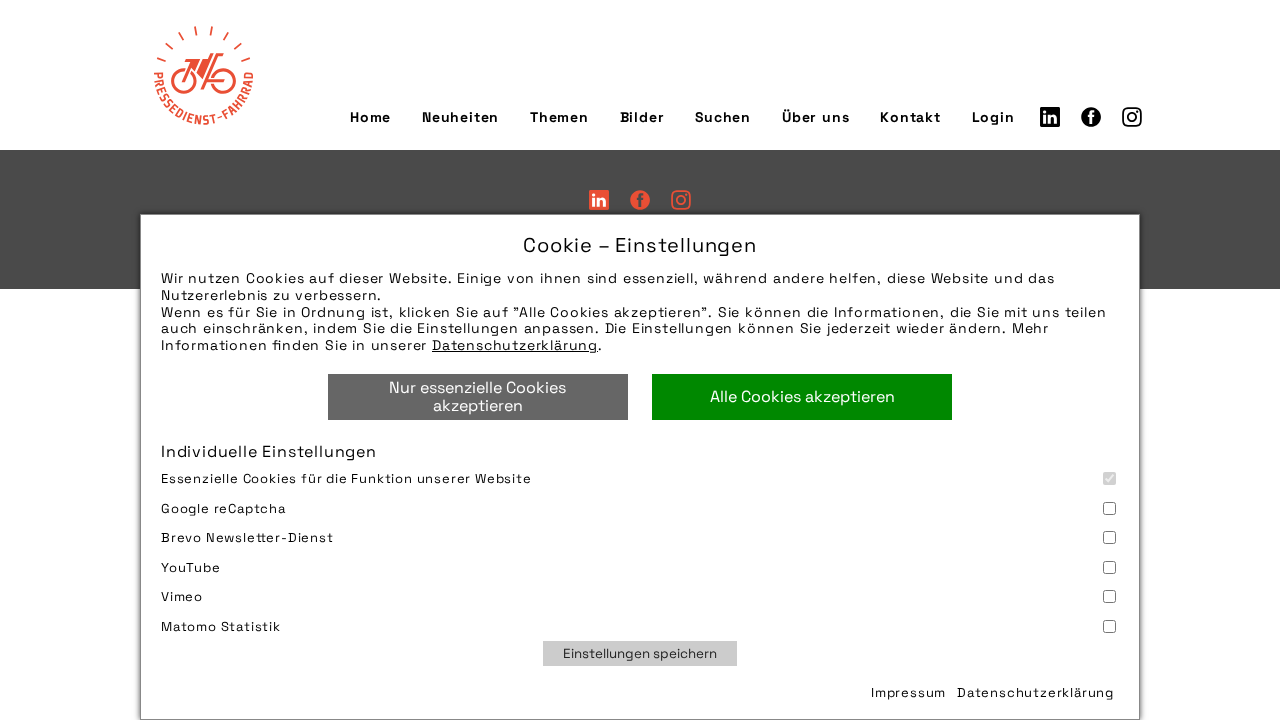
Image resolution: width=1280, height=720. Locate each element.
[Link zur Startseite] (203, 75)
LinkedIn (1050, 117)
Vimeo (182, 596)
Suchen (723, 117)
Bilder (642, 117)
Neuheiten (460, 117)
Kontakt (910, 117)
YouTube (191, 567)
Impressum (908, 692)
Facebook (1091, 117)
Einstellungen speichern (640, 653)
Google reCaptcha (223, 508)
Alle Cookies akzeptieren (802, 396)
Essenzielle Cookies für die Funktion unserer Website (346, 478)
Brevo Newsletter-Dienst (247, 537)
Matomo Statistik (221, 626)
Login (993, 117)
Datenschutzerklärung (515, 345)
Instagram (1132, 117)
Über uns (815, 117)
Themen (559, 117)
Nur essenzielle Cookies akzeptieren (477, 396)
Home (370, 117)
